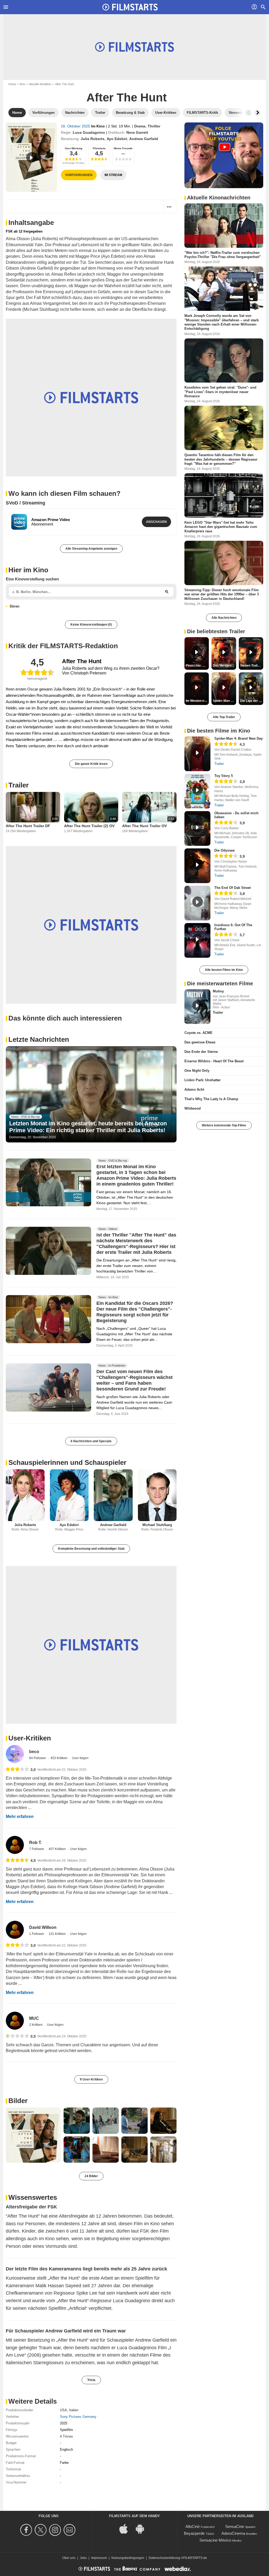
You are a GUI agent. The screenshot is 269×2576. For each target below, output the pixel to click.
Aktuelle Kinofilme (40, 84)
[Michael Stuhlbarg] (157, 1495)
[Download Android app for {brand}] (143, 2528)
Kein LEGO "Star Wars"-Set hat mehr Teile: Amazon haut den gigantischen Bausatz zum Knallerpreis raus (221, 527)
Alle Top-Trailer (224, 717)
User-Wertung (74, 148)
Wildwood (193, 1108)
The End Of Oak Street (232, 888)
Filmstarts (99, 148)
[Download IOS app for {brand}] (126, 2528)
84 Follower (38, 1758)
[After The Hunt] (31, 157)
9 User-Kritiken (91, 2079)
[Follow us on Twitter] (41, 2530)
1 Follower (37, 1934)
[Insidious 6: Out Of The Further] (197, 940)
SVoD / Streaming (25, 503)
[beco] (15, 1754)
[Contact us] (70, 2530)
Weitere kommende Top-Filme (224, 1125)
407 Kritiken (58, 1849)
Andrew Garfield (144, 139)
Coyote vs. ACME (198, 1033)
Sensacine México (215, 2540)
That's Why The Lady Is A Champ (211, 1099)
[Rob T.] (15, 1845)
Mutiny (218, 991)
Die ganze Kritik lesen (91, 764)
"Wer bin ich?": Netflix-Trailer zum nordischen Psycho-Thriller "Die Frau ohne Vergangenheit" (223, 255)
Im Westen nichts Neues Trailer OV (197, 701)
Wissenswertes (33, 2197)
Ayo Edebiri (117, 139)
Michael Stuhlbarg (157, 1525)
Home (12, 84)
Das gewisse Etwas (200, 1042)
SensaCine (235, 2526)
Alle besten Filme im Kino (224, 970)
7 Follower (37, 1849)
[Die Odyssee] (197, 866)
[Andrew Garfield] (113, 1495)
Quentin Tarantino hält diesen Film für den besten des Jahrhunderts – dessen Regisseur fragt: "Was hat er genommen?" (221, 459)
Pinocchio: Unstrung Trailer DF (197, 666)
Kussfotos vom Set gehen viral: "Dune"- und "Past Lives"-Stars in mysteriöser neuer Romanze (220, 392)
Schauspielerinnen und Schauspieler (67, 1462)
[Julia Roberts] (25, 1495)
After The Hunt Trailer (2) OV (89, 826)
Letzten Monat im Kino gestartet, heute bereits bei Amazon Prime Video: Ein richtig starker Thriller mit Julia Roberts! (88, 1127)
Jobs (83, 2558)
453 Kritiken (59, 1758)
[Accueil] (130, 7)
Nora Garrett (137, 132)
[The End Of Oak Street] (197, 903)
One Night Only (197, 1071)
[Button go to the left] (249, 113)
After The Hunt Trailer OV (144, 826)
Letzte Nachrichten (39, 1039)
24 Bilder (91, 2176)
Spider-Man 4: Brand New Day (239, 738)
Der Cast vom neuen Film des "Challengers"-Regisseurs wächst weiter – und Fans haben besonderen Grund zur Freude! (134, 1380)
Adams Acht (194, 1089)
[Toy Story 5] (197, 791)
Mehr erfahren (20, 1817)
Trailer (19, 785)
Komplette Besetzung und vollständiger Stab (91, 1549)
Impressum (99, 2558)
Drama (140, 126)
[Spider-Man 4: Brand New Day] (197, 754)
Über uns (69, 2558)
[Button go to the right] (257, 113)
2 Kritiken (36, 2025)
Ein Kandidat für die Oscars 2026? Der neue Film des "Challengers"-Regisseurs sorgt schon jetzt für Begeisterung (135, 1312)
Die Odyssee (224, 850)
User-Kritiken (30, 1738)
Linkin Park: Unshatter (203, 1080)
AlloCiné (193, 2526)
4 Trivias (66, 2436)
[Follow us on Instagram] (56, 2530)
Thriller (154, 126)
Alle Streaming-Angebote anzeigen (91, 549)
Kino (22, 84)
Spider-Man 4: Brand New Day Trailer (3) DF (224, 701)
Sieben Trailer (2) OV (252, 666)
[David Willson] (15, 1930)
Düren (15, 606)
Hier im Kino (28, 570)
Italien (74, 2410)
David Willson (43, 1927)
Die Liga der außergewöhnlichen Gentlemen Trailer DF (252, 701)
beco (34, 1752)
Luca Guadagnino (89, 132)
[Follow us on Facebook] (27, 2530)
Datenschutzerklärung (164, 2558)
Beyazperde (194, 2533)
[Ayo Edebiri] (69, 1495)
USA (63, 2410)
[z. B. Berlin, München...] (167, 592)
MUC (34, 2018)
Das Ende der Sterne (201, 1052)
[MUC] (15, 2021)
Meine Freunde (123, 148)
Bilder (18, 2101)
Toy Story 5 (224, 776)
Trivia (91, 2380)
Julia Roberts (93, 139)
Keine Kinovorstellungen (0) (91, 625)
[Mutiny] (197, 1007)
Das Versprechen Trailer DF (224, 666)
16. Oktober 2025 (76, 126)
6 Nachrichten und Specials (91, 1441)
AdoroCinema (233, 2533)
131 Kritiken (58, 1934)
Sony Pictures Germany (78, 2417)
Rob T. (35, 1843)
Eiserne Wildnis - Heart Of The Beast (214, 1061)
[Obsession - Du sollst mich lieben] (197, 828)
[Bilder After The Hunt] (33, 2135)
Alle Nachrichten (224, 618)
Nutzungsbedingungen (128, 2558)
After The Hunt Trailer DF (28, 826)
